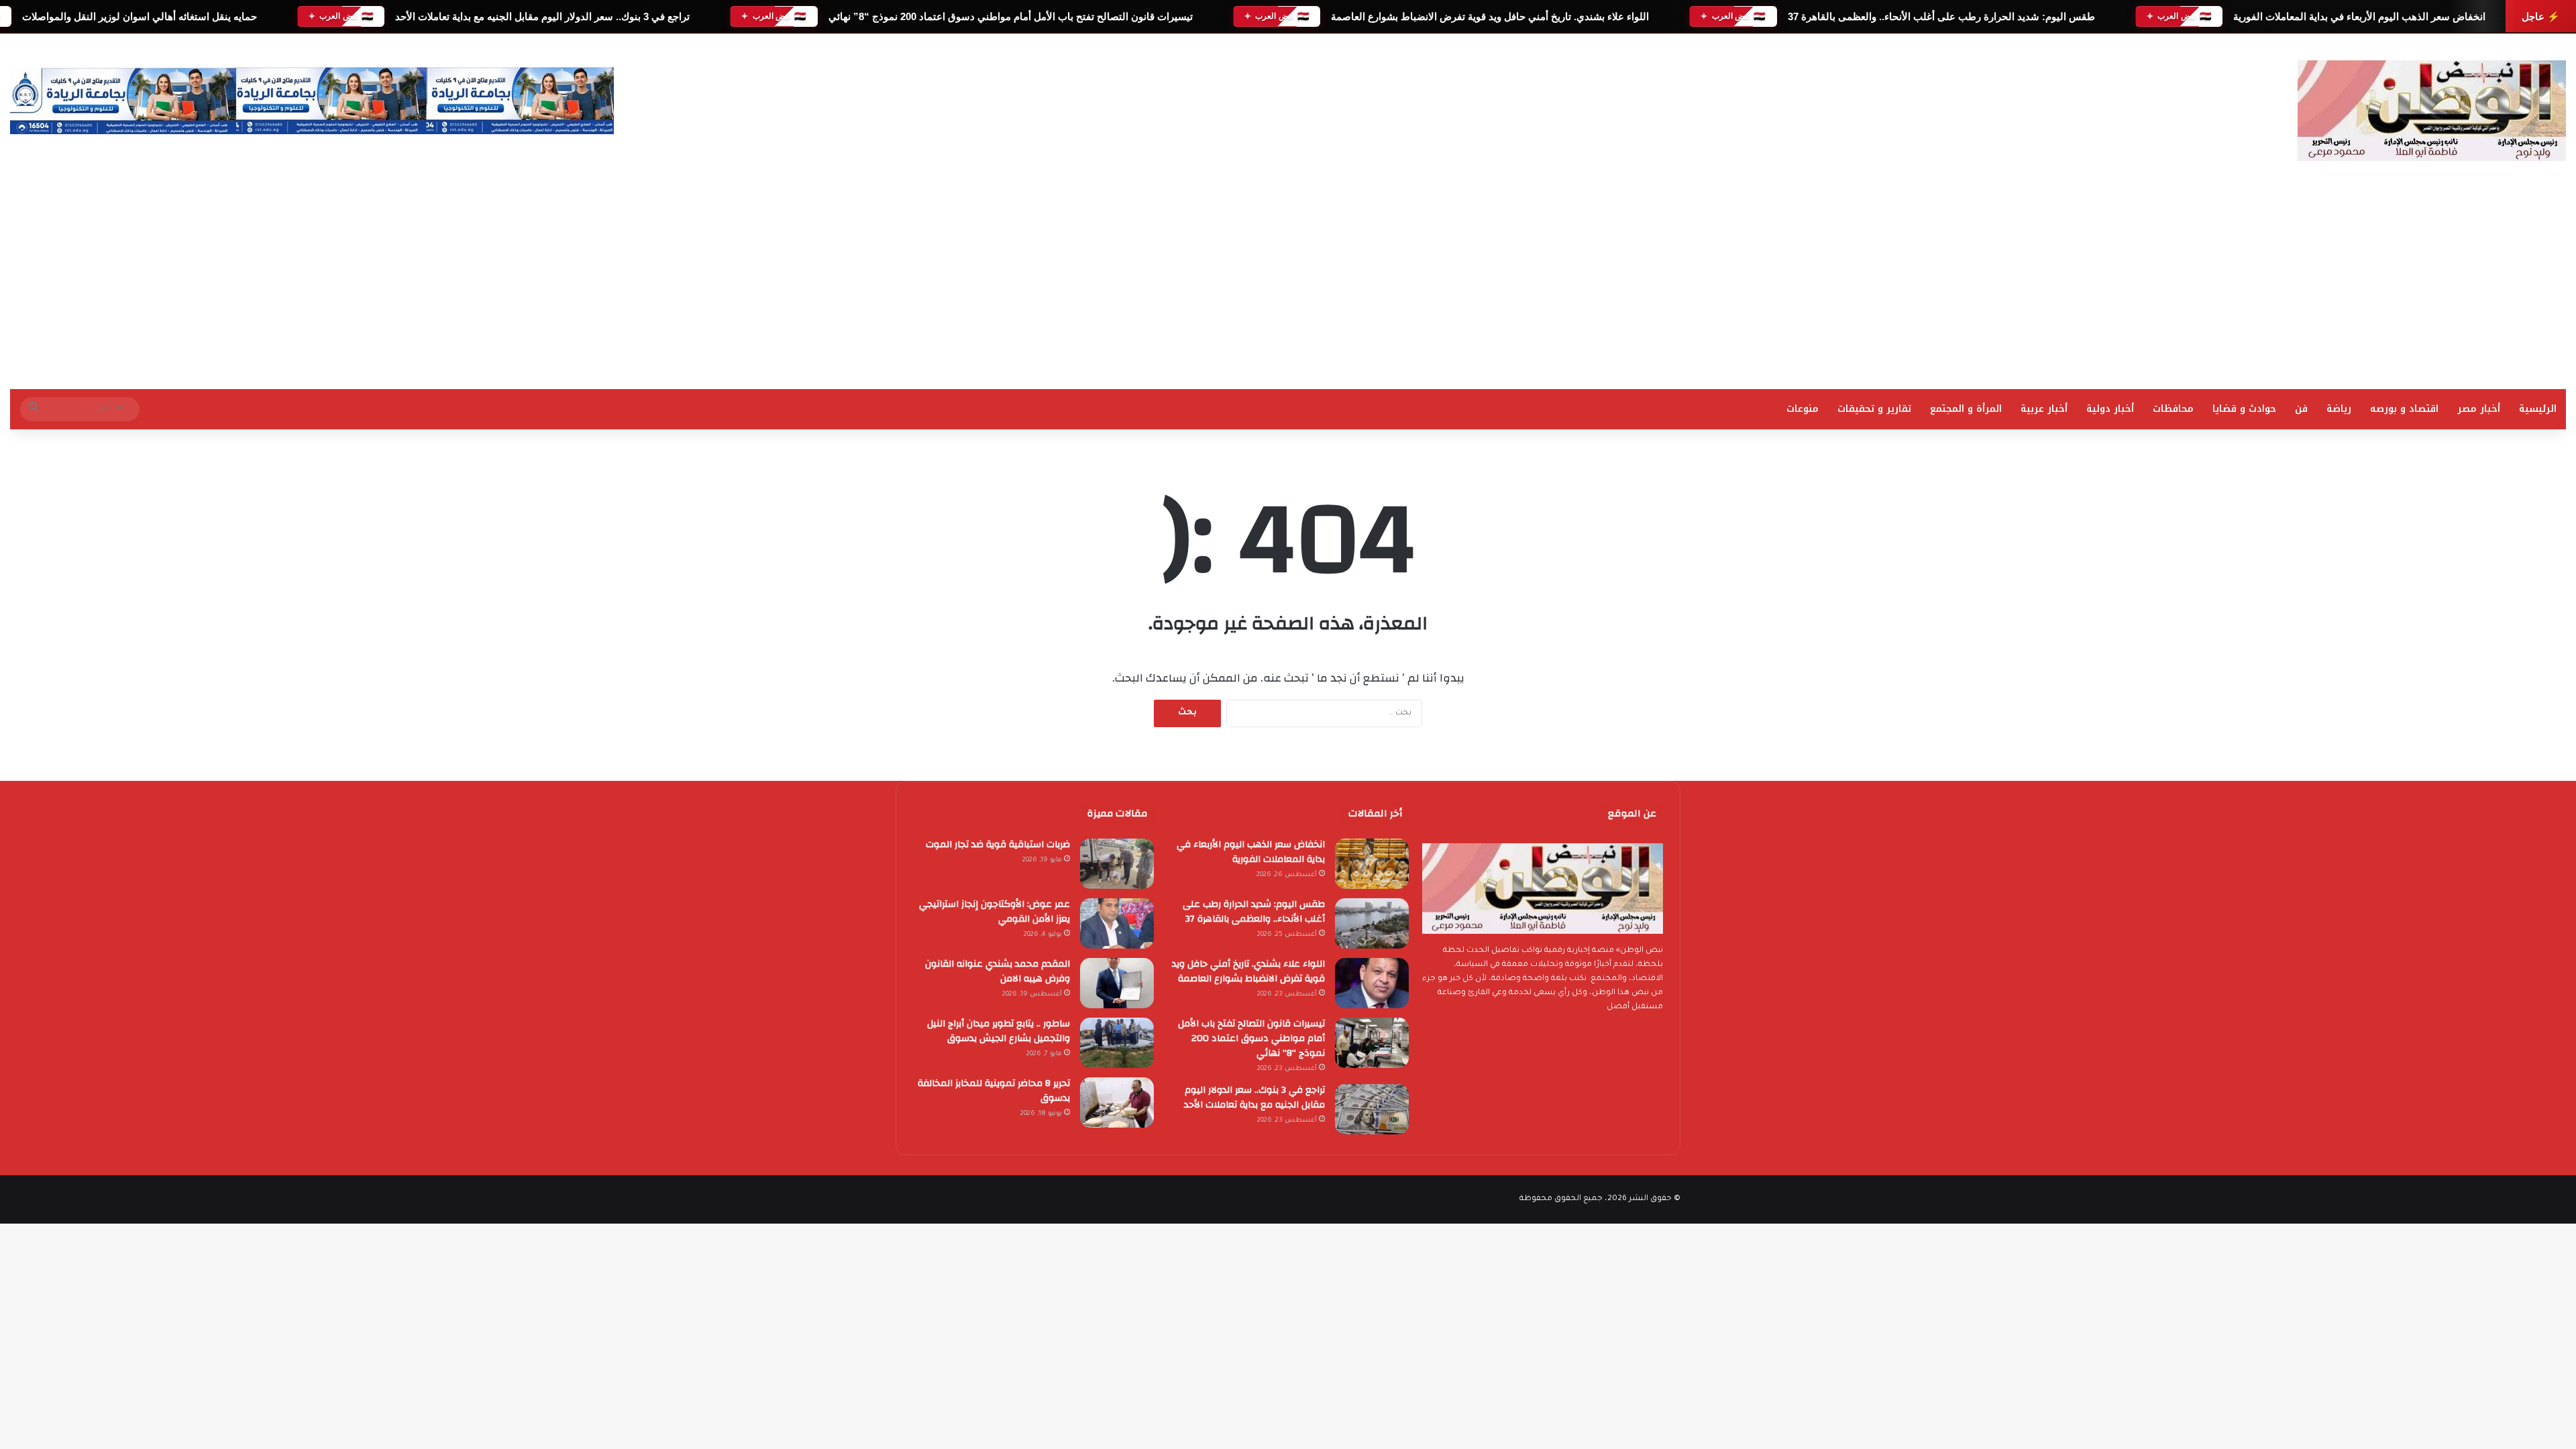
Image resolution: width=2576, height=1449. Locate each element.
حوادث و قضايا (2244, 409)
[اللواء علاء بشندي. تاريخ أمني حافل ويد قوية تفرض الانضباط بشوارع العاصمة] (1372, 983)
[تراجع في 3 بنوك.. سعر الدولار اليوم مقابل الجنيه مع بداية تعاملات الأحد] (1372, 1109)
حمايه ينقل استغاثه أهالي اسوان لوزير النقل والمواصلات (139, 16)
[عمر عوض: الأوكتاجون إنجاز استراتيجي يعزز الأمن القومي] (1117, 923)
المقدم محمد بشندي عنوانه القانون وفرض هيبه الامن (998, 971)
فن (2301, 409)
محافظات (2173, 409)
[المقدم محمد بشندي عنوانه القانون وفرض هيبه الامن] (1117, 983)
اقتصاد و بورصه (2404, 409)
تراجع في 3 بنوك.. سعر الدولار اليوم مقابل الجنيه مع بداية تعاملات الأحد (542, 16)
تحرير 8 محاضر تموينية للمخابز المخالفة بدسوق (994, 1091)
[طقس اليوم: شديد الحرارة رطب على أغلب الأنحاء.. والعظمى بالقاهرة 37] (1372, 923)
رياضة (2339, 409)
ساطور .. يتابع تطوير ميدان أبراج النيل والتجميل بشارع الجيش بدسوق (999, 1031)
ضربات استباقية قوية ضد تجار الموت (998, 845)
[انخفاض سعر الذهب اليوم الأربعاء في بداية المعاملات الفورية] (1372, 864)
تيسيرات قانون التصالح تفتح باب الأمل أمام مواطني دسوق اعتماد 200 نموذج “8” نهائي (1010, 16)
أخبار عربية (2044, 409)
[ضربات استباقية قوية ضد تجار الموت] (1117, 864)
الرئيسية (2538, 409)
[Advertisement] (1288, 288)
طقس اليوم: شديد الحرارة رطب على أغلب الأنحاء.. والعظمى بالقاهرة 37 (1941, 16)
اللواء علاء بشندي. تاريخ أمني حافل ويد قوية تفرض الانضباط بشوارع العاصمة (1490, 16)
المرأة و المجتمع (1966, 409)
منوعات (1803, 409)
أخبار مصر (2479, 409)
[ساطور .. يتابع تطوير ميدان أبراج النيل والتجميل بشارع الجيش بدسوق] (1117, 1043)
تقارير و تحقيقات (1874, 409)
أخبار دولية (2110, 409)
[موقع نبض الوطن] (2432, 111)
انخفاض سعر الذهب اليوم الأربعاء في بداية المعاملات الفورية (2359, 16)
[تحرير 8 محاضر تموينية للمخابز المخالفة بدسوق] (1117, 1103)
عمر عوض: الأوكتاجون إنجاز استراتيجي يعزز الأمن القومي (995, 912)
